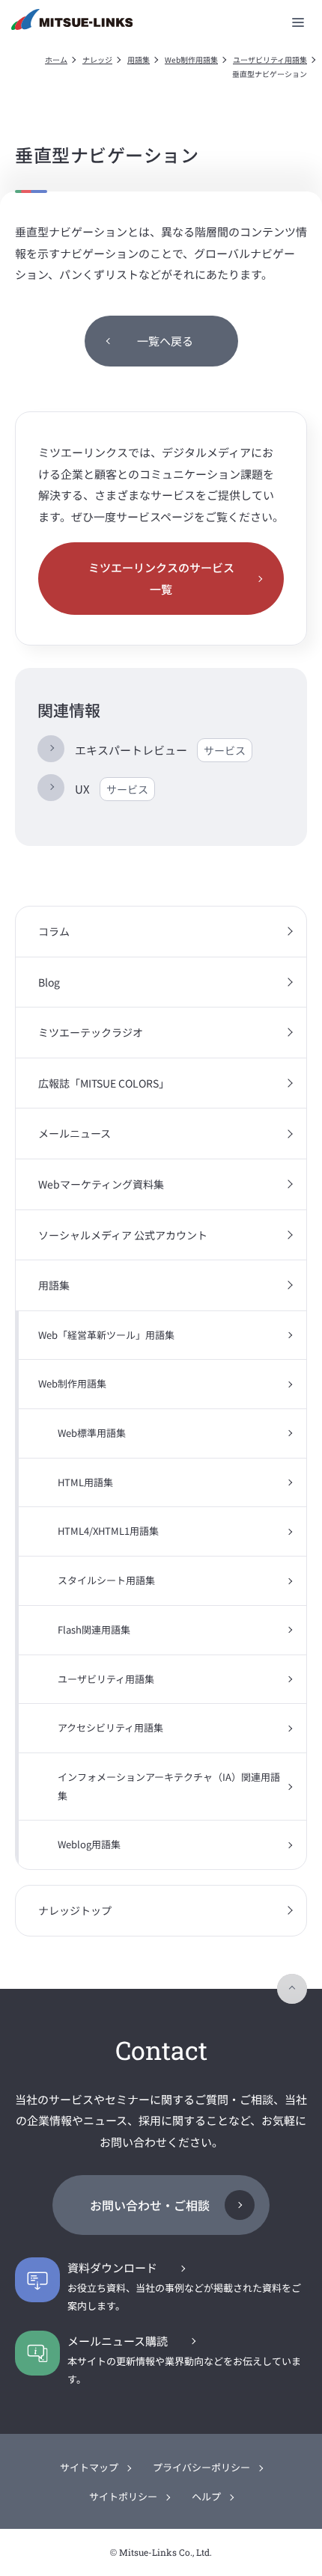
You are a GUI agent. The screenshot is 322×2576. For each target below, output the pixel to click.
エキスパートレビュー (160, 750)
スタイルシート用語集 (106, 1580)
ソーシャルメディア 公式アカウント (123, 1235)
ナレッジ (97, 59)
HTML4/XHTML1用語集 (108, 1531)
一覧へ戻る (165, 341)
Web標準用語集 (92, 1433)
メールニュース (75, 1133)
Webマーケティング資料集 (101, 1184)
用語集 (139, 59)
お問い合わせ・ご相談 (150, 2205)
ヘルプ (206, 2496)
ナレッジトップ (75, 1910)
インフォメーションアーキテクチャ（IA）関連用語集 (169, 1786)
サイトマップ (89, 2467)
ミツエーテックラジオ (91, 1032)
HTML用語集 (85, 1482)
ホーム (56, 59)
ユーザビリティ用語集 (270, 59)
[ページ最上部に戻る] (292, 1989)
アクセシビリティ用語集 (110, 1727)
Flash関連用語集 (94, 1629)
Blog (49, 982)
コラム (54, 931)
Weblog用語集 (89, 1844)
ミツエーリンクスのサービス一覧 (161, 578)
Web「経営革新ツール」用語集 (106, 1335)
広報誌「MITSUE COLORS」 (104, 1083)
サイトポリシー (123, 2496)
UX (112, 789)
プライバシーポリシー (201, 2467)
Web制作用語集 (191, 59)
